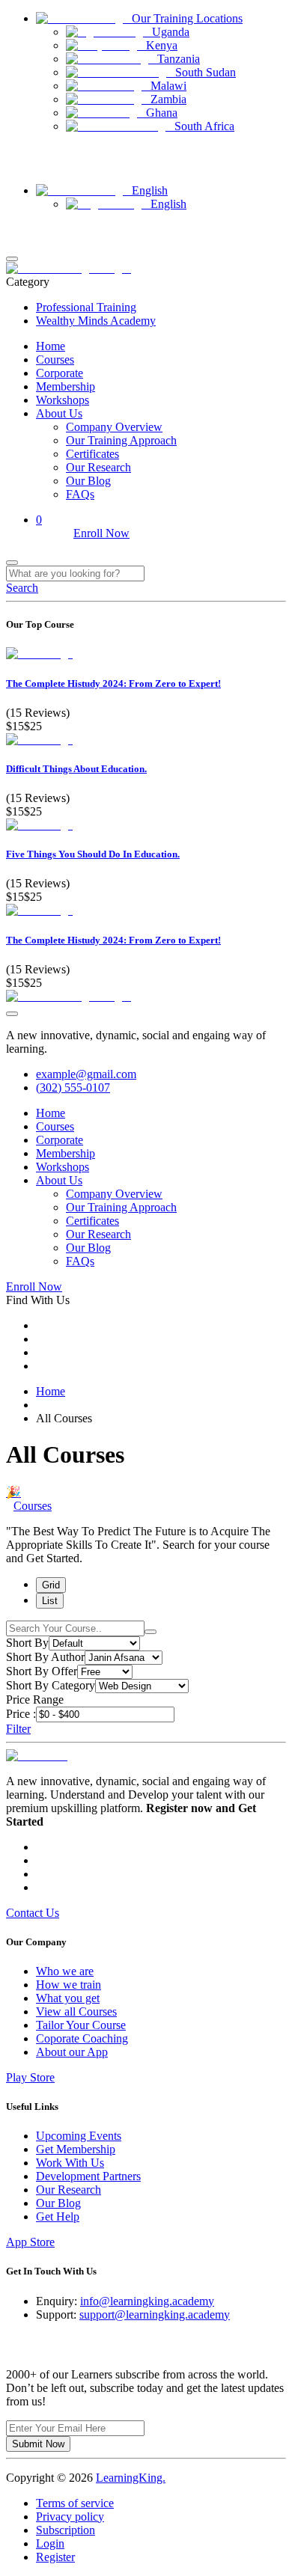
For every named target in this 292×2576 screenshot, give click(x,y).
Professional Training (86, 307)
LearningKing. (131, 2478)
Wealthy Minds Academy (96, 321)
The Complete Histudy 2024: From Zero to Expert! (113, 683)
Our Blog (88, 481)
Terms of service (75, 2503)
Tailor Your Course (81, 2025)
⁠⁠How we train (69, 1985)
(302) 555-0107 (73, 1087)
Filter (18, 1729)
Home (51, 346)
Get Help (58, 2216)
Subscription (66, 2530)
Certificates (92, 454)
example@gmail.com (86, 1074)
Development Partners (88, 2176)
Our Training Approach (121, 440)
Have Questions (39, 152)
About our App (72, 2052)
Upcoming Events (79, 2136)
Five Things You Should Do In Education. (93, 854)
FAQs (80, 494)
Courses (55, 360)
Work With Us (70, 2163)
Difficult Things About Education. (76, 769)
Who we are (65, 1971)
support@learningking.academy (155, 2315)
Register (23, 242)
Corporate (60, 373)
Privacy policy (70, 2517)
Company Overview (114, 427)
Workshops (63, 400)
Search (22, 588)
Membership (66, 386)
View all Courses (76, 2011)
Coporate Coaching (82, 2038)
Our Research (98, 467)
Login (19, 229)
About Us (59, 413)
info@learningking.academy (147, 2301)
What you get (68, 1998)
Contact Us (29, 166)
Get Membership (76, 2149)
